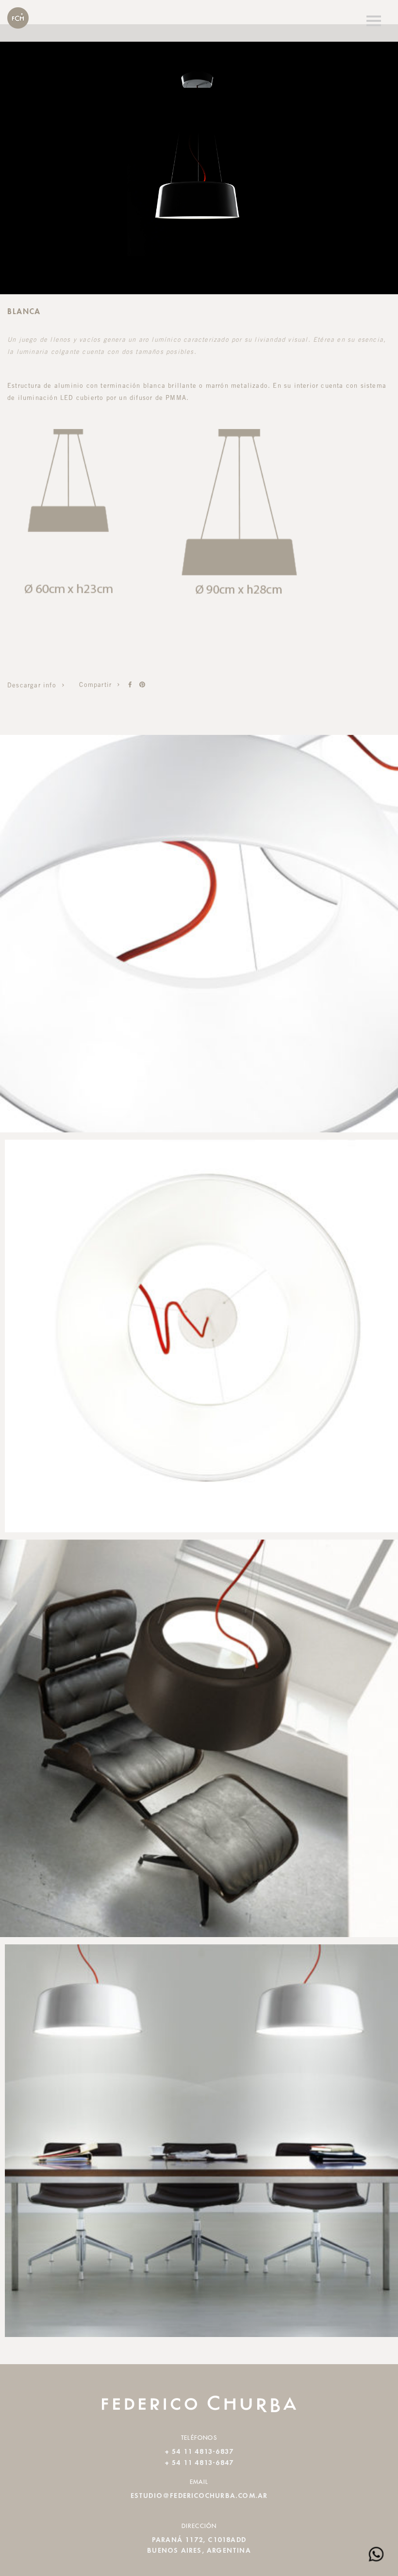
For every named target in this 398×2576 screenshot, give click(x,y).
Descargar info (33, 686)
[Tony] (130, 685)
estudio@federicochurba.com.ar (199, 2496)
